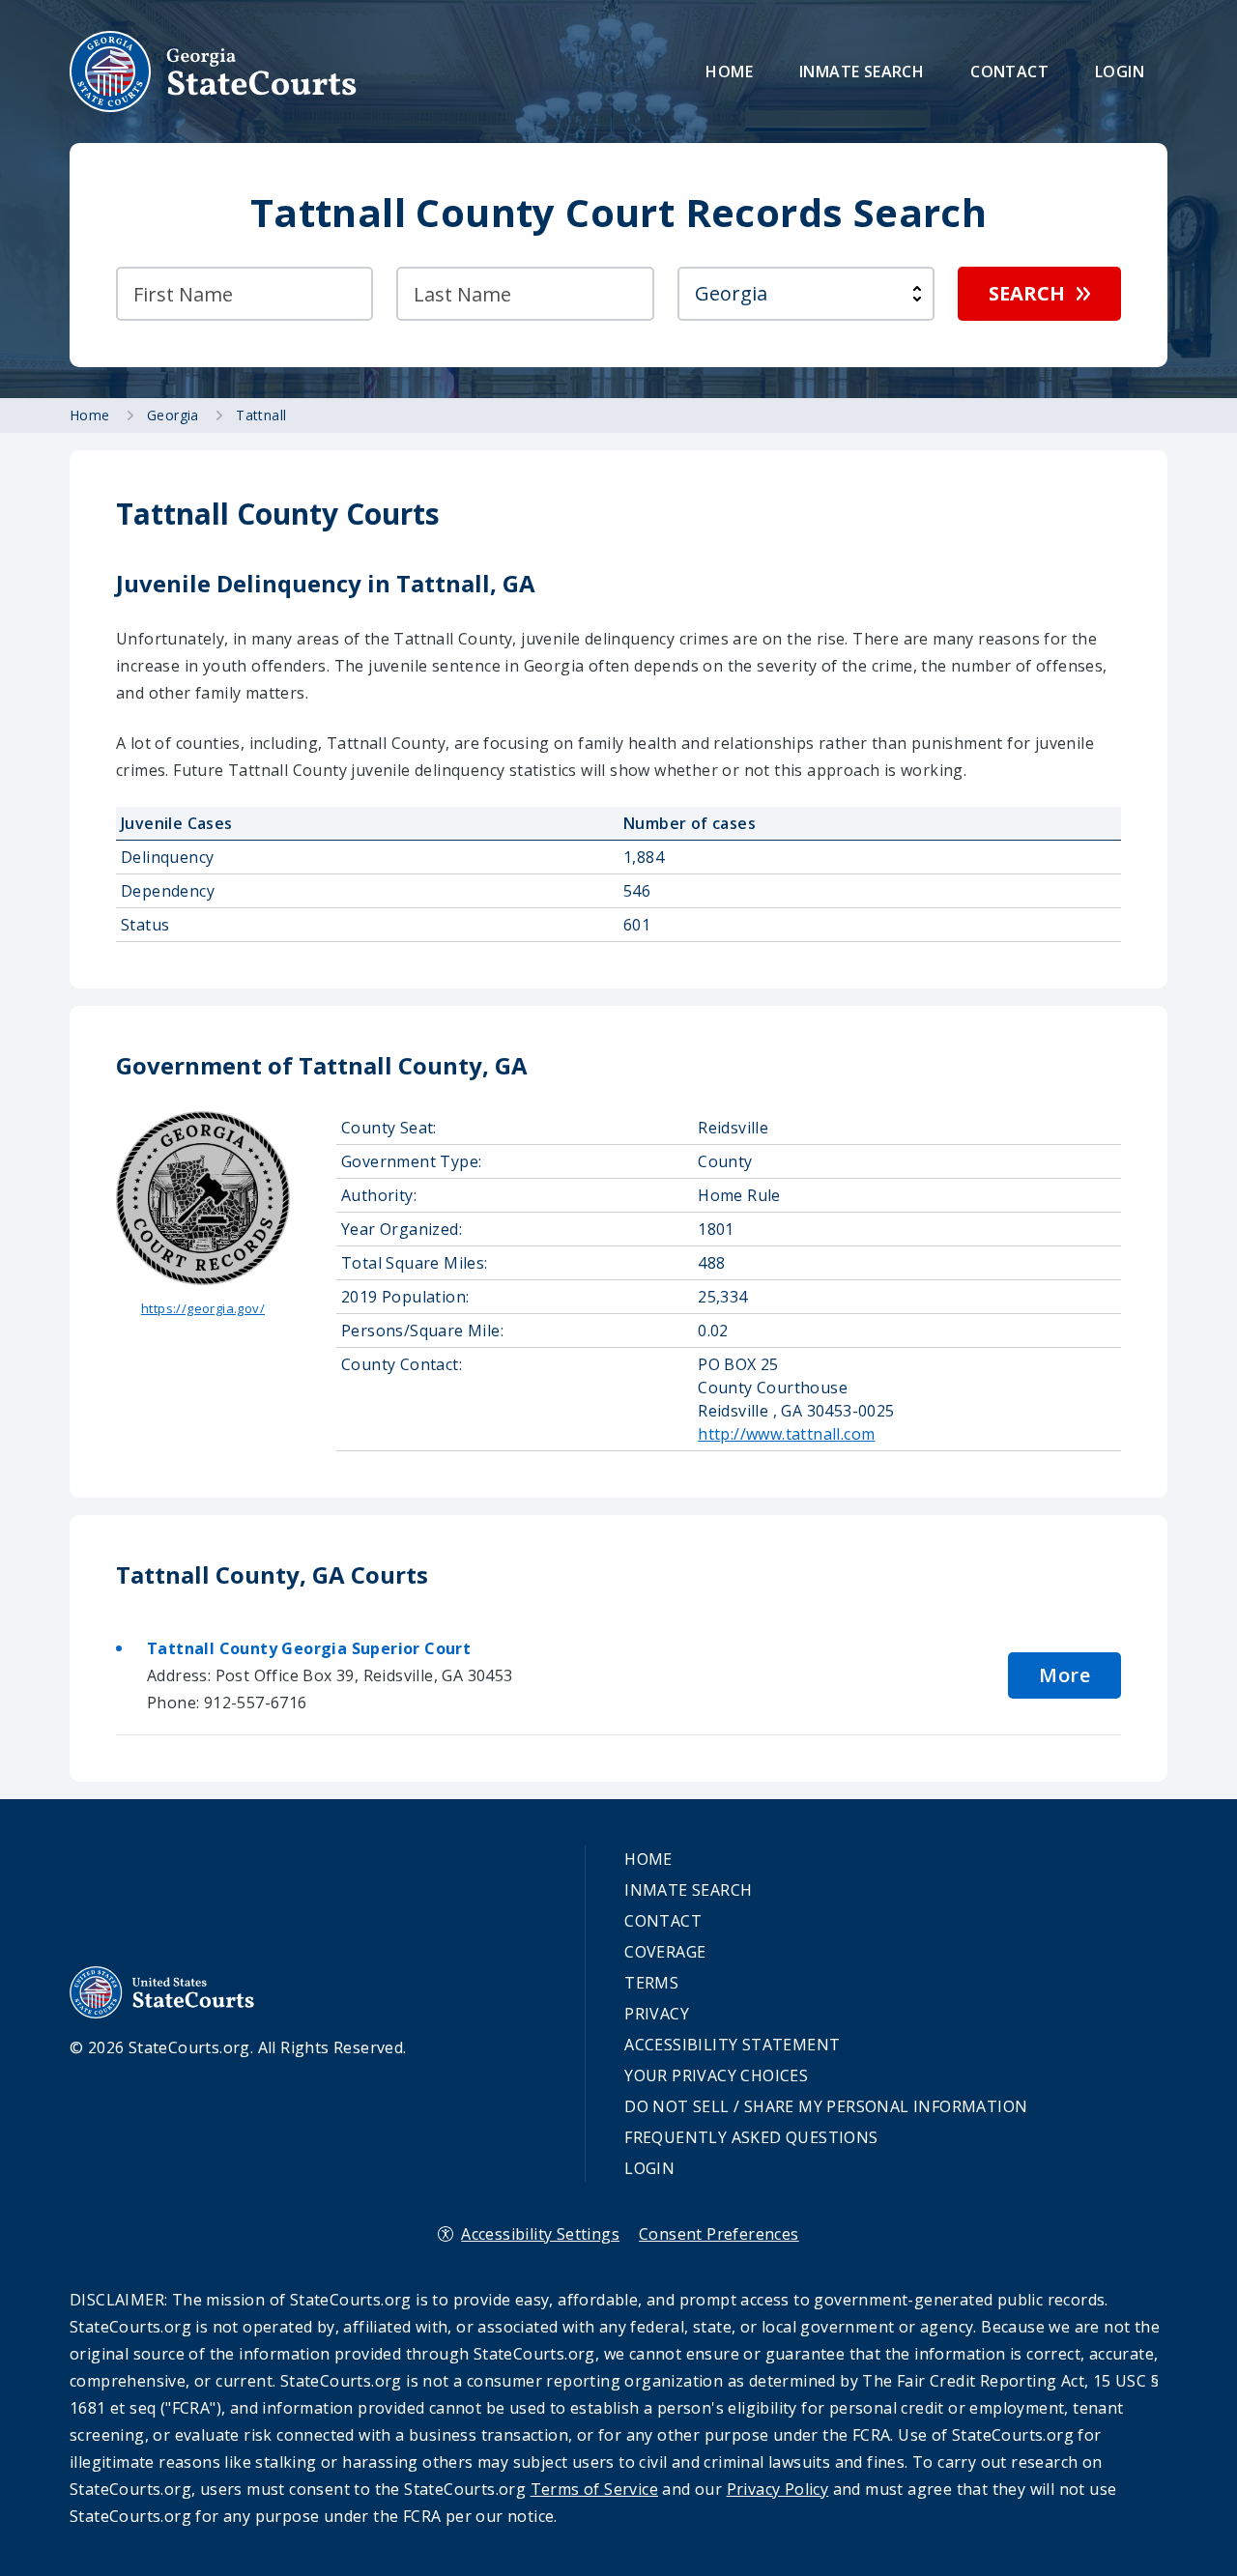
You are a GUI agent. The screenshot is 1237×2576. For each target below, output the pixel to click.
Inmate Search (862, 72)
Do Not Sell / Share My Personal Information (826, 2106)
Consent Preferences (719, 2234)
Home (729, 72)
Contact (1009, 72)
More (1064, 1675)
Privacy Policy (778, 2489)
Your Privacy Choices (716, 2075)
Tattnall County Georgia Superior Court (309, 1648)
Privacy (657, 2014)
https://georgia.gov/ (203, 1308)
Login (1120, 72)
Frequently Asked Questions (751, 2137)
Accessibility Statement (732, 2045)
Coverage (665, 1952)
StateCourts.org (214, 72)
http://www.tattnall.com (786, 1434)
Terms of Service (594, 2489)
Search (1027, 293)
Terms (651, 1983)
